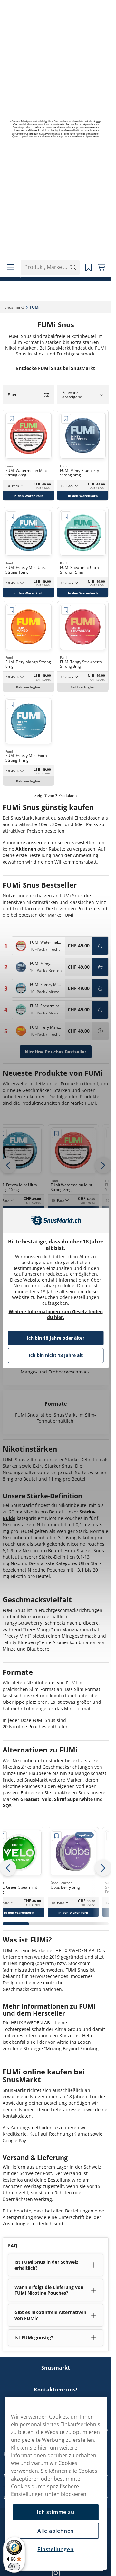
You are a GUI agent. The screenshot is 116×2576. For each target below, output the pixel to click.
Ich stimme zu (55, 2512)
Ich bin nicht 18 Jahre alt (56, 1355)
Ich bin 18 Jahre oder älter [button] (56, 1338)
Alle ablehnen (56, 2531)
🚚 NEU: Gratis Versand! (53, 264)
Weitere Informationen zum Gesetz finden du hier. (56, 1314)
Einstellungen (55, 2549)
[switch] (14, 2567)
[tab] (16, 1924)
